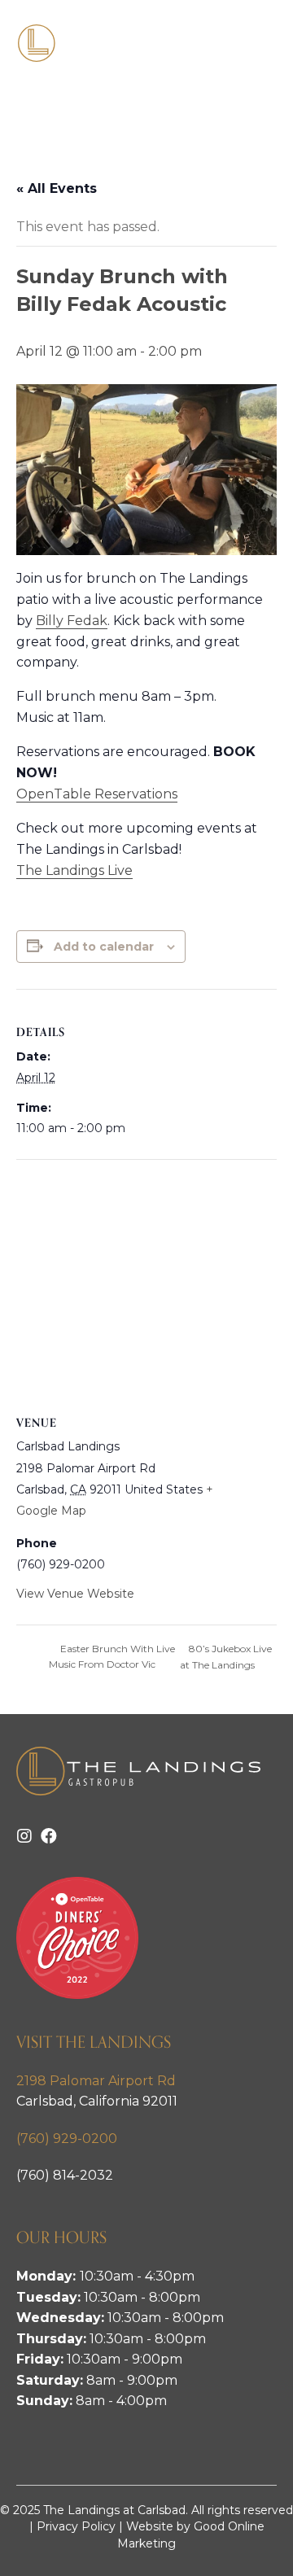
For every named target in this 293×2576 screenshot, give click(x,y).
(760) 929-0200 (67, 2139)
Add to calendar (104, 947)
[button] (24, 1836)
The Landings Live (74, 870)
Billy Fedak (72, 621)
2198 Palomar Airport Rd (96, 2081)
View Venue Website (75, 1594)
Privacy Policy (76, 2526)
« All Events (57, 188)
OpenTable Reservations (97, 794)
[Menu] (258, 43)
